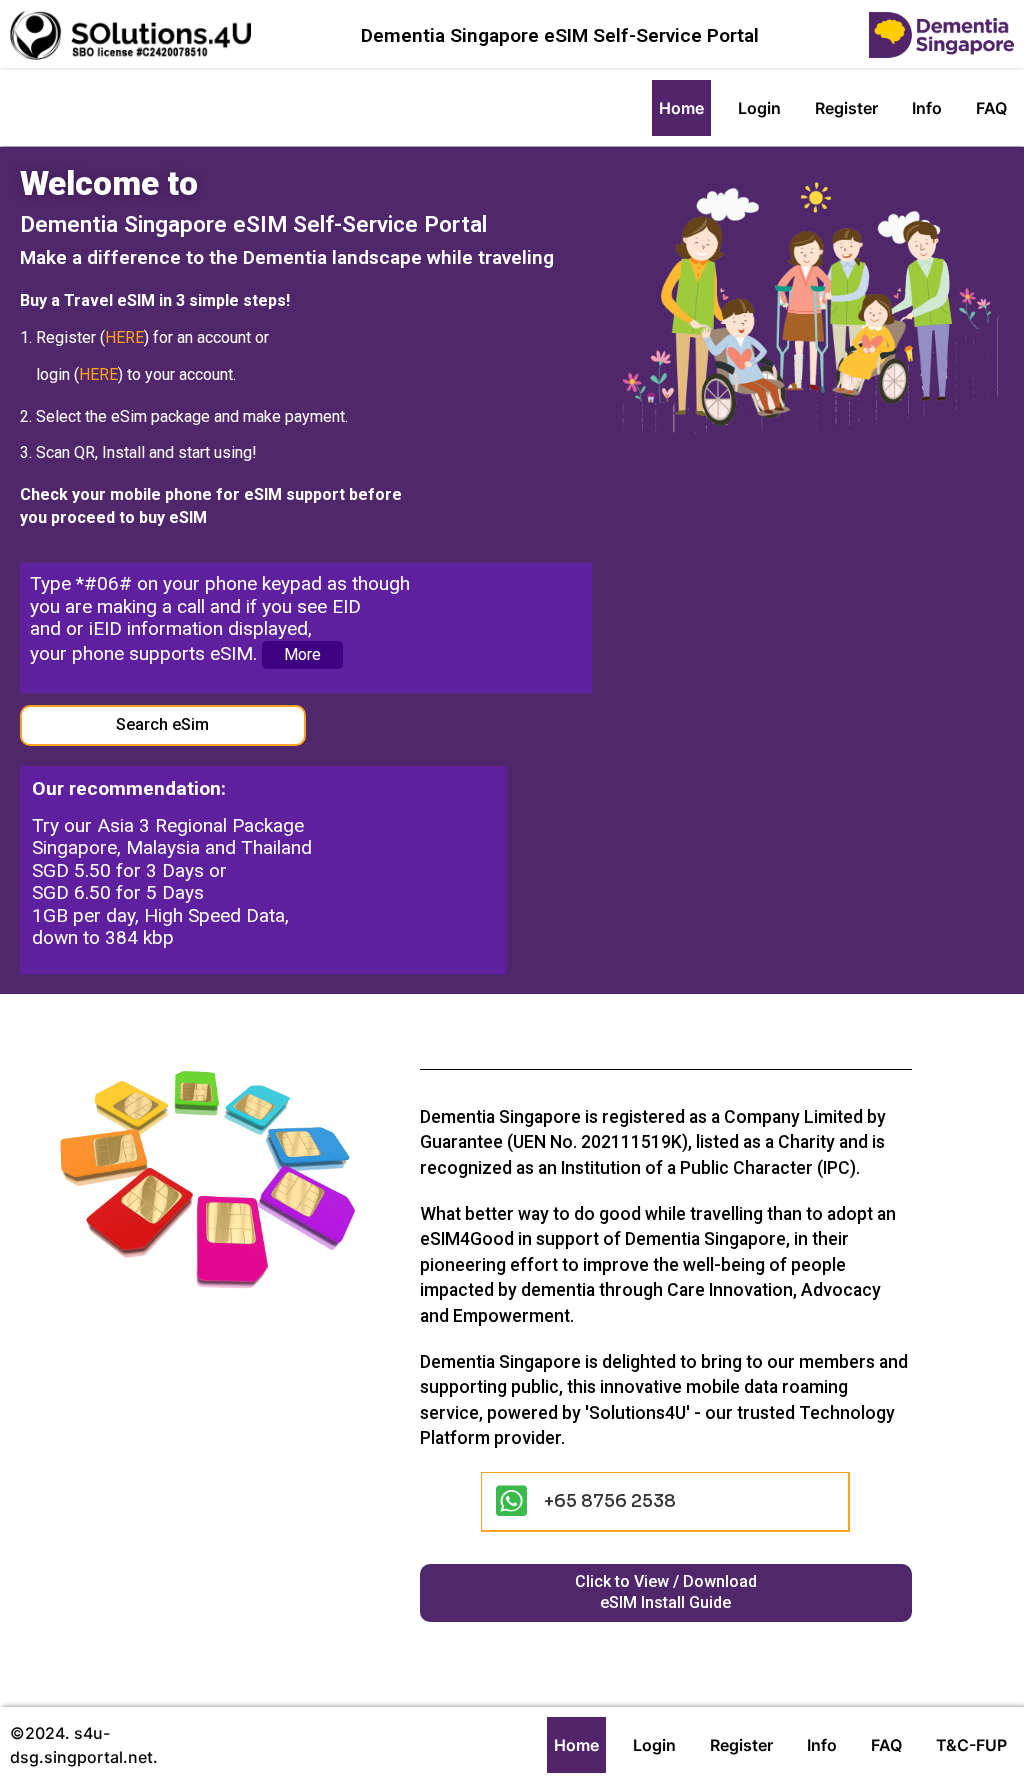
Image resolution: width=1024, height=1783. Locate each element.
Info (927, 108)
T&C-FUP (971, 1745)
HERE (124, 337)
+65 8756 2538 (610, 1501)
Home (681, 108)
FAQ (991, 108)
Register (846, 108)
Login (759, 108)
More (302, 654)
